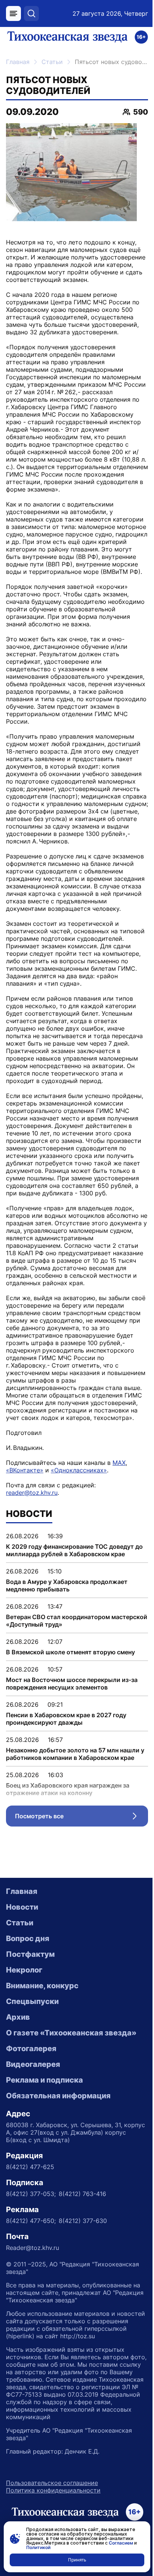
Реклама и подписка (44, 2080)
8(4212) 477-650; (31, 2221)
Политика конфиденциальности (53, 2490)
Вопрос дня (28, 1938)
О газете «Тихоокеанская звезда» (71, 2033)
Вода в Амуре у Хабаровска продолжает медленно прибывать (67, 1585)
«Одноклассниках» (79, 1470)
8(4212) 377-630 (83, 2221)
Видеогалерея (33, 2064)
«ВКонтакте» (25, 1470)
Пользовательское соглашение (52, 2483)
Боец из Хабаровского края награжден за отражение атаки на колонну (68, 1789)
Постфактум (30, 1954)
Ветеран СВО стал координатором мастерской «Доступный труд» (77, 1621)
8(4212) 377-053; (31, 2194)
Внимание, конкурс (42, 1986)
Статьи (52, 62)
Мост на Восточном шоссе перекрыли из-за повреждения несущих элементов (72, 1684)
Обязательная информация (58, 2096)
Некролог (24, 1970)
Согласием (121, 2543)
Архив (18, 2017)
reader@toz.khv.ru (32, 1493)
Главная (18, 62)
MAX (119, 1463)
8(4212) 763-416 (82, 2194)
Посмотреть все (81, 1818)
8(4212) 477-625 (30, 2167)
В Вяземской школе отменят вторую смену (70, 1652)
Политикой (38, 2547)
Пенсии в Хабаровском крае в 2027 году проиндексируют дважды (66, 1719)
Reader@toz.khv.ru (33, 2248)
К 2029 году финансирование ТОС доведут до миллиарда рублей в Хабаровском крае (74, 1550)
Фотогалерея (31, 2049)
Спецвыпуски (32, 2001)
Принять (77, 2560)
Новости (22, 1907)
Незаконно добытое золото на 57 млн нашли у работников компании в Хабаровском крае (75, 1754)
